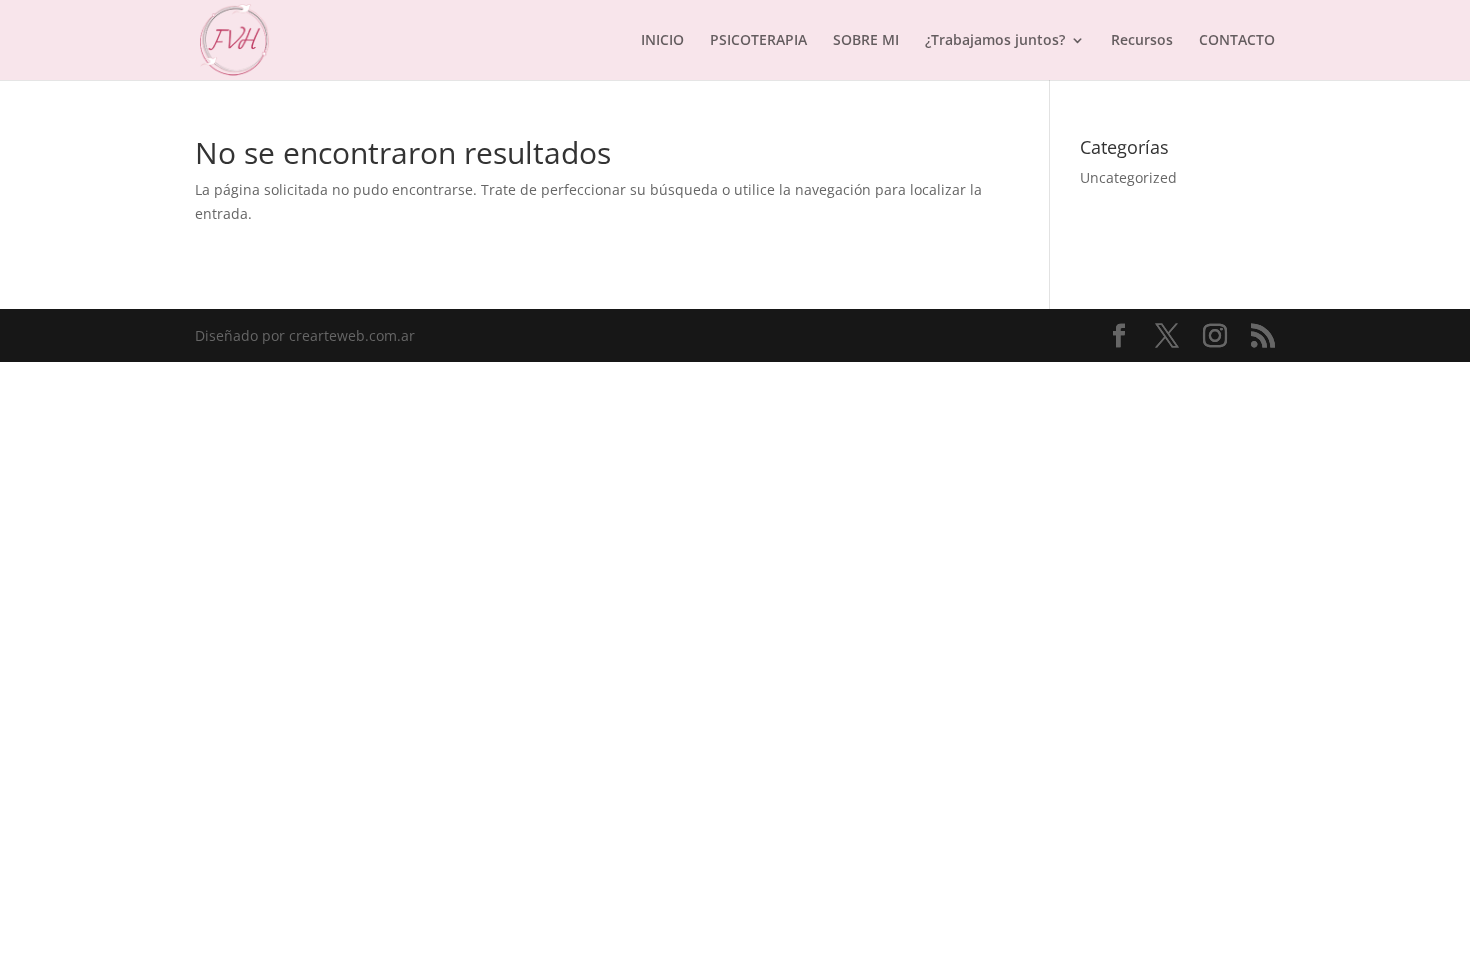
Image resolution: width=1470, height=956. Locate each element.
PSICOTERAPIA (758, 41)
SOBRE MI (866, 41)
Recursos (1142, 41)
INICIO (662, 41)
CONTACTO (1237, 41)
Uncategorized (1128, 177)
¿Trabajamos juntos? (995, 41)
